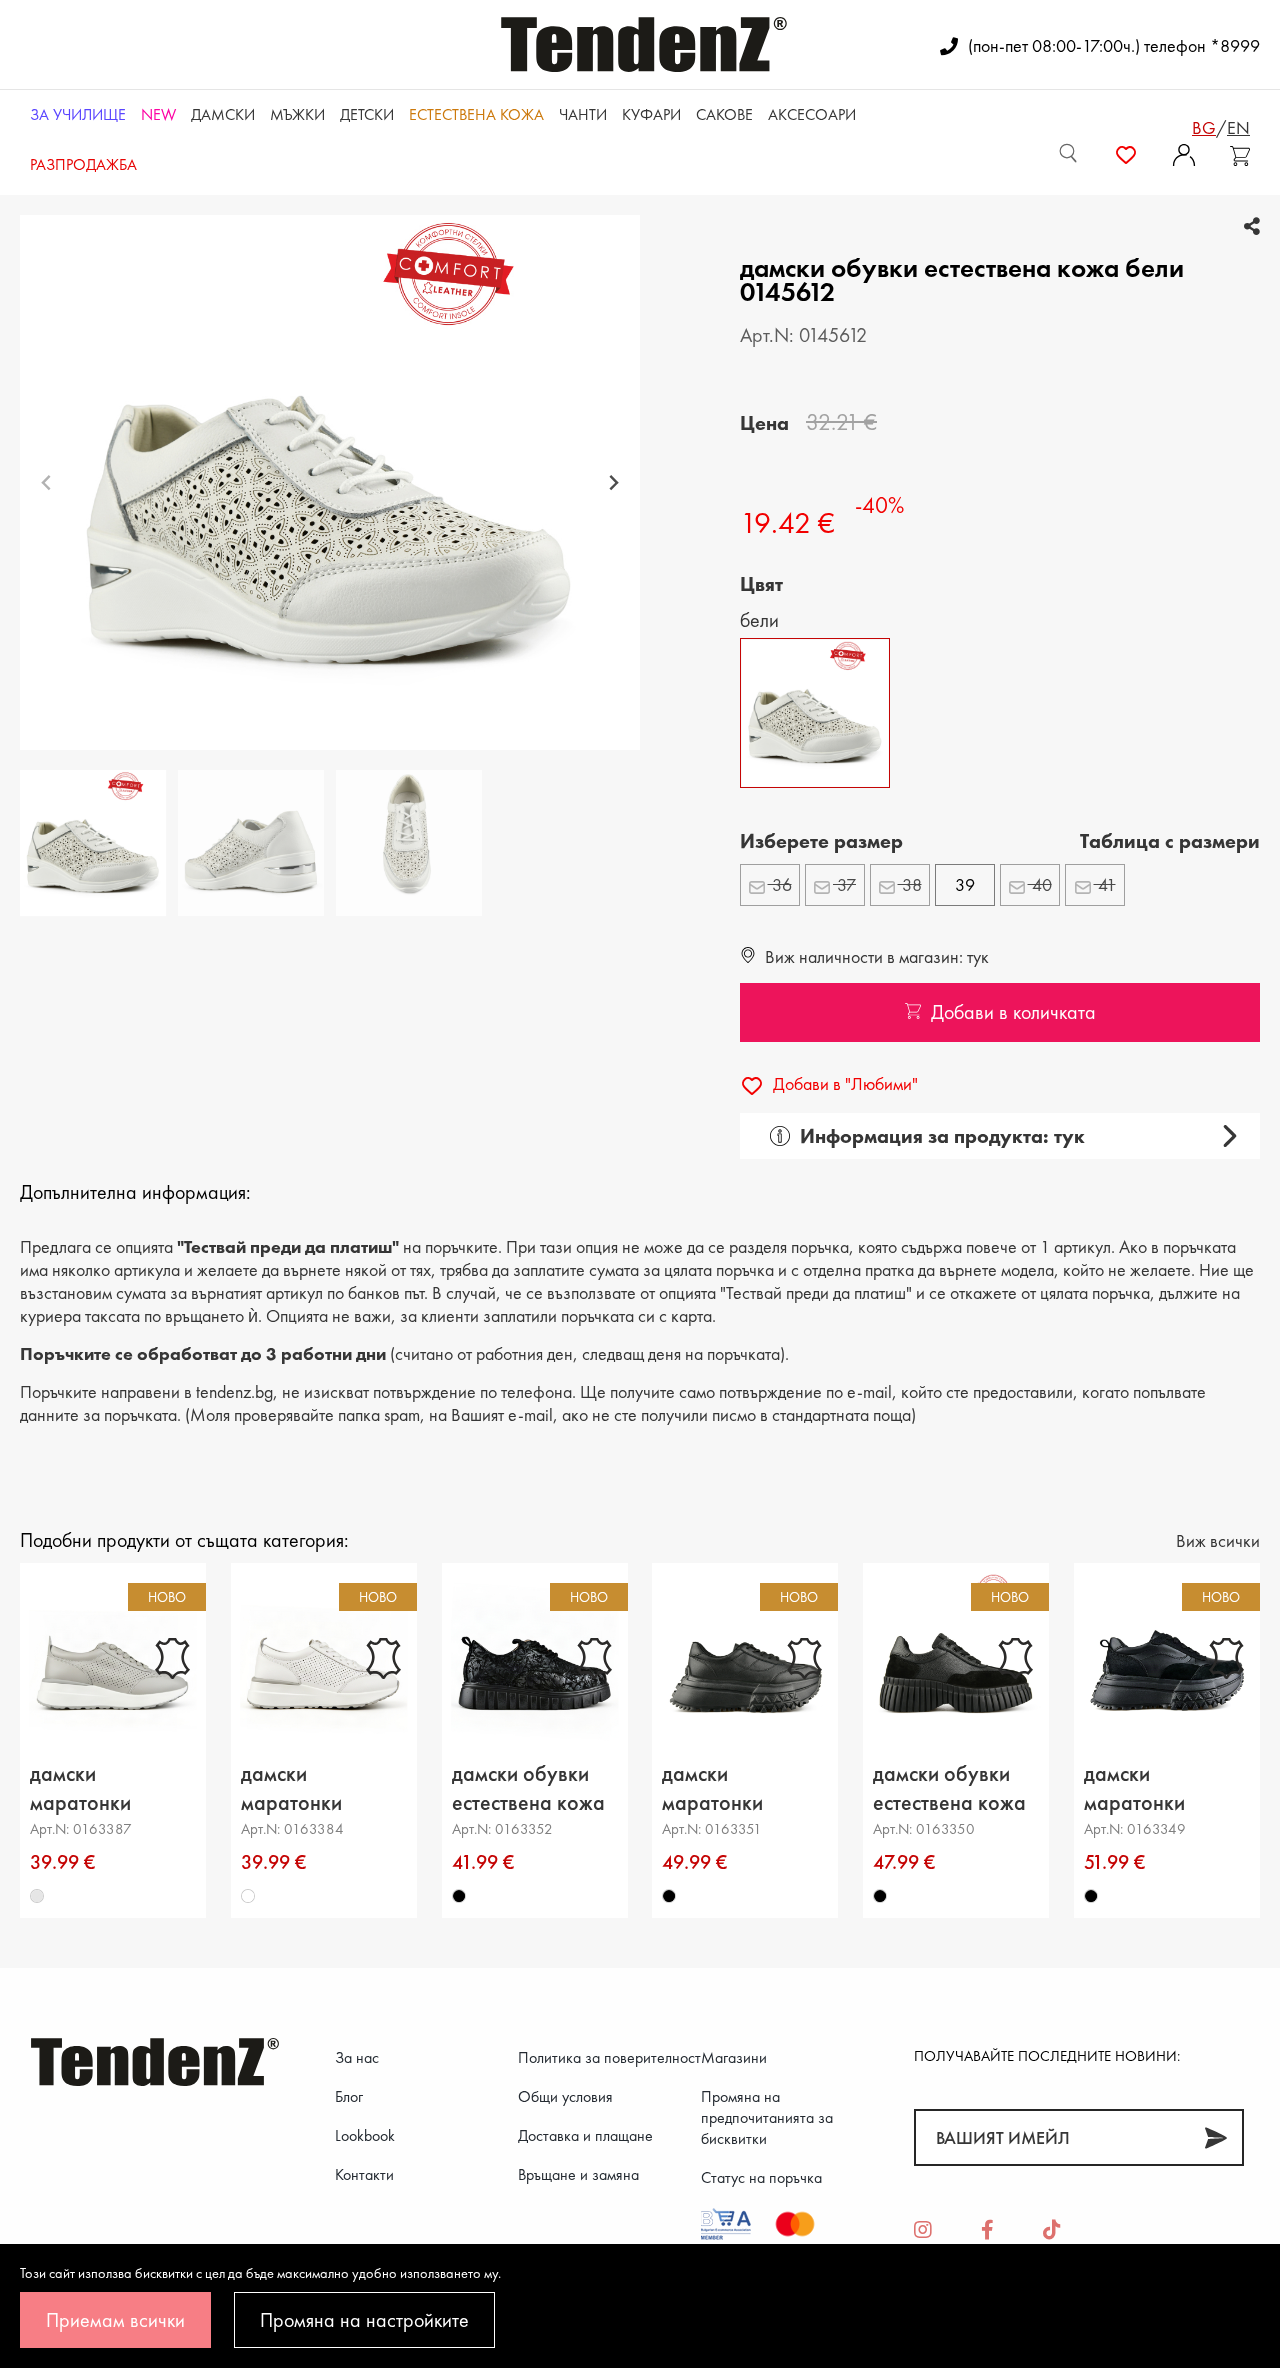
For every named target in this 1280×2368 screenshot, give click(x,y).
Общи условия (565, 2096)
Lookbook (365, 2135)
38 (910, 884)
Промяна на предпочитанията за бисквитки (767, 2117)
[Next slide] (613, 482)
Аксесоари (812, 114)
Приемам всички (115, 2320)
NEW (158, 114)
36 (780, 884)
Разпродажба (83, 164)
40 (1040, 884)
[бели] (248, 1897)
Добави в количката (1013, 1012)
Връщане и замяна (578, 2174)
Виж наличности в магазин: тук (875, 956)
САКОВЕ (724, 114)
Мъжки (297, 114)
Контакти (364, 2174)
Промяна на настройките (364, 2320)
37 (844, 884)
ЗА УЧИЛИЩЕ (78, 114)
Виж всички (1218, 1540)
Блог (349, 2096)
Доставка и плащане (585, 2135)
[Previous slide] (46, 482)
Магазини (734, 2057)
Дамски (223, 114)
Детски (367, 114)
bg (1204, 127)
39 (965, 884)
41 (1105, 884)
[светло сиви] (37, 1897)
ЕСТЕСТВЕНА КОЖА (476, 114)
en (1238, 127)
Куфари (651, 114)
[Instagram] (923, 2231)
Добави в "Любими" (843, 1083)
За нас (357, 2057)
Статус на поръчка (761, 2177)
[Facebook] (987, 2231)
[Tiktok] (1052, 2231)
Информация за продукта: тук (942, 1136)
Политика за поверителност (609, 2057)
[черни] (459, 1897)
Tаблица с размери (1170, 841)
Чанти (583, 114)
